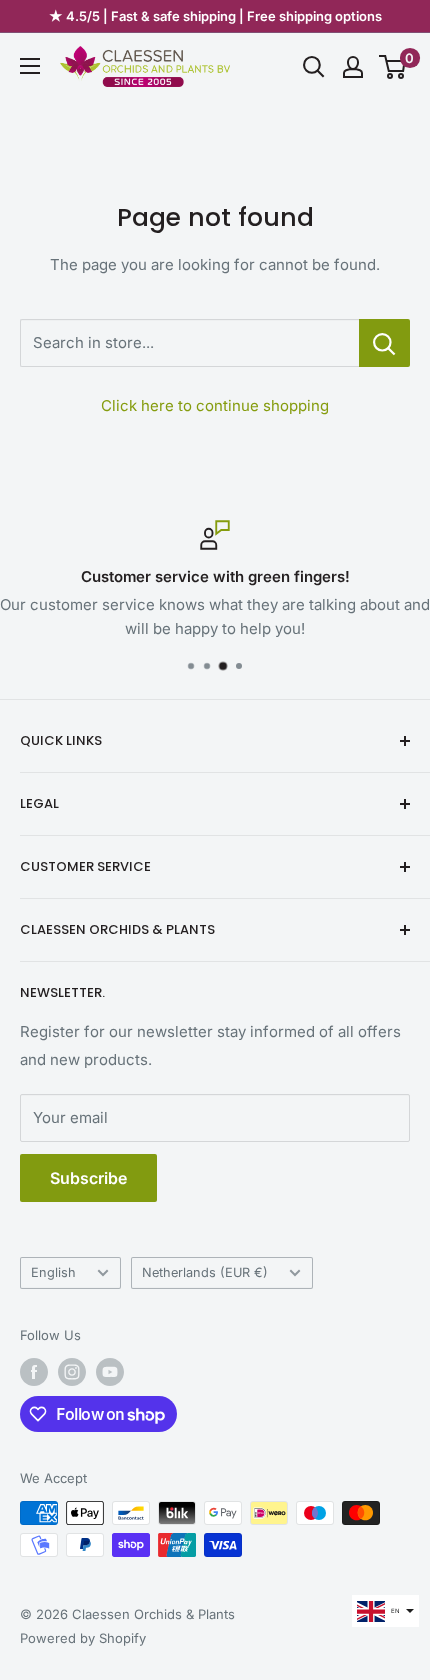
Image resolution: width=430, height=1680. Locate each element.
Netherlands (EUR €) (205, 1272)
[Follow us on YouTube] (110, 1372)
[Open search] (314, 67)
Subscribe (88, 1178)
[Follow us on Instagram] (72, 1372)
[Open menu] (30, 66)
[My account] (353, 67)
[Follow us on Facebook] (34, 1372)
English (53, 1272)
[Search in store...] (384, 343)
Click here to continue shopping (215, 405)
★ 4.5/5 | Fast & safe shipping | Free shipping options (215, 16)
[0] (393, 67)
